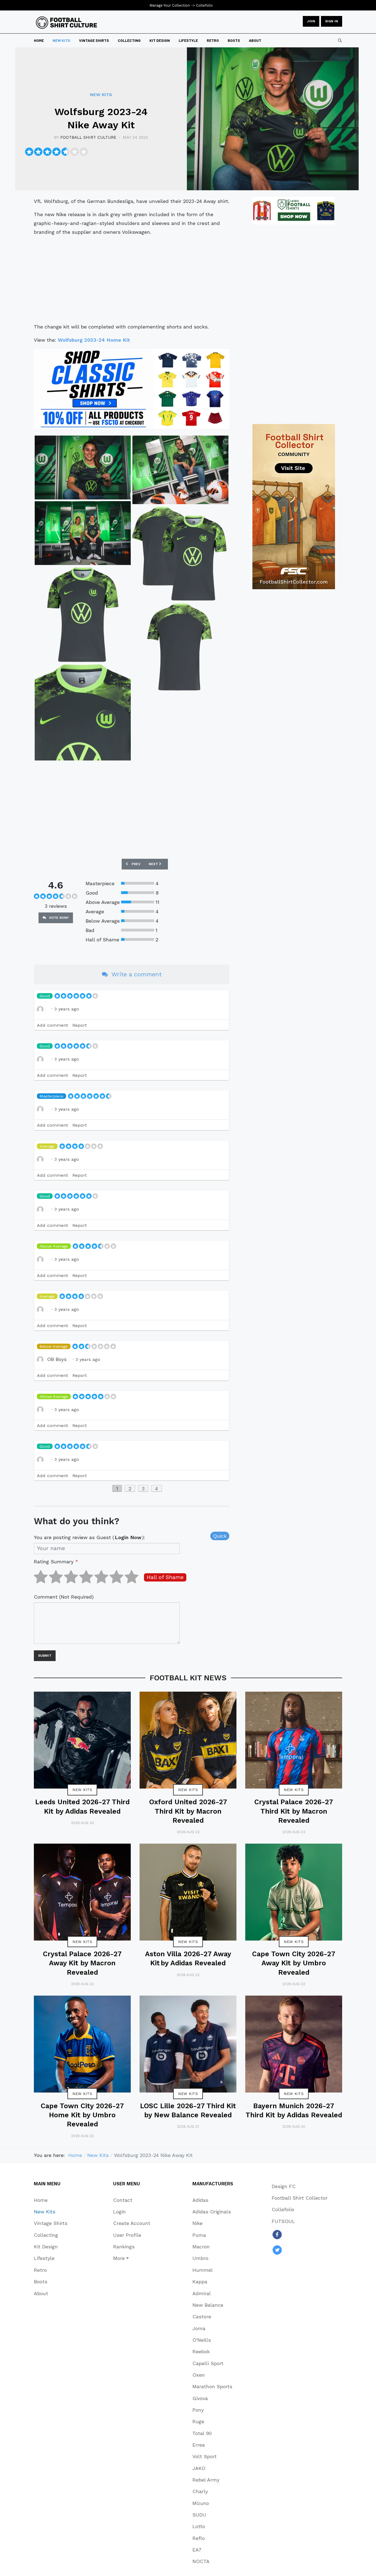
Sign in (332, 21)
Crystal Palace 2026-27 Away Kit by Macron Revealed (82, 1963)
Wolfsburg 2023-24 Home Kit (94, 340)
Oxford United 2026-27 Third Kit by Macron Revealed (188, 1811)
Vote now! (58, 918)
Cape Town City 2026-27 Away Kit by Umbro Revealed (294, 1963)
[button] (132, 2258)
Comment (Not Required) (64, 1597)
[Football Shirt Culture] (66, 23)
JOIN (311, 21)
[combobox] (340, 40)
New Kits (82, 1790)
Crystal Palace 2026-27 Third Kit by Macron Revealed (294, 1811)
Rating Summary (56, 1562)
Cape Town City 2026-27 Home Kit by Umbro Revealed (82, 2115)
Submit (45, 1656)
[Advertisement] (132, 279)
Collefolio (204, 5)
